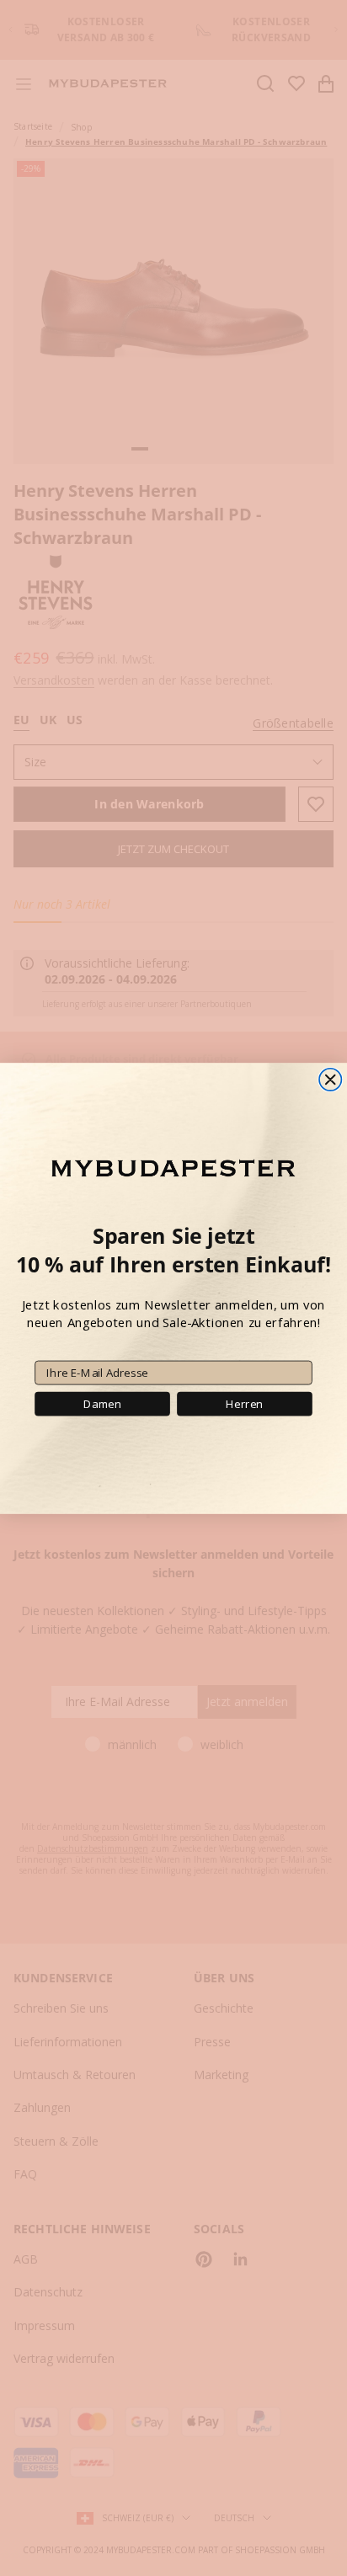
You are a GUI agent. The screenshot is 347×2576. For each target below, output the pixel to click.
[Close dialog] (330, 1079)
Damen (102, 1403)
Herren (244, 1403)
